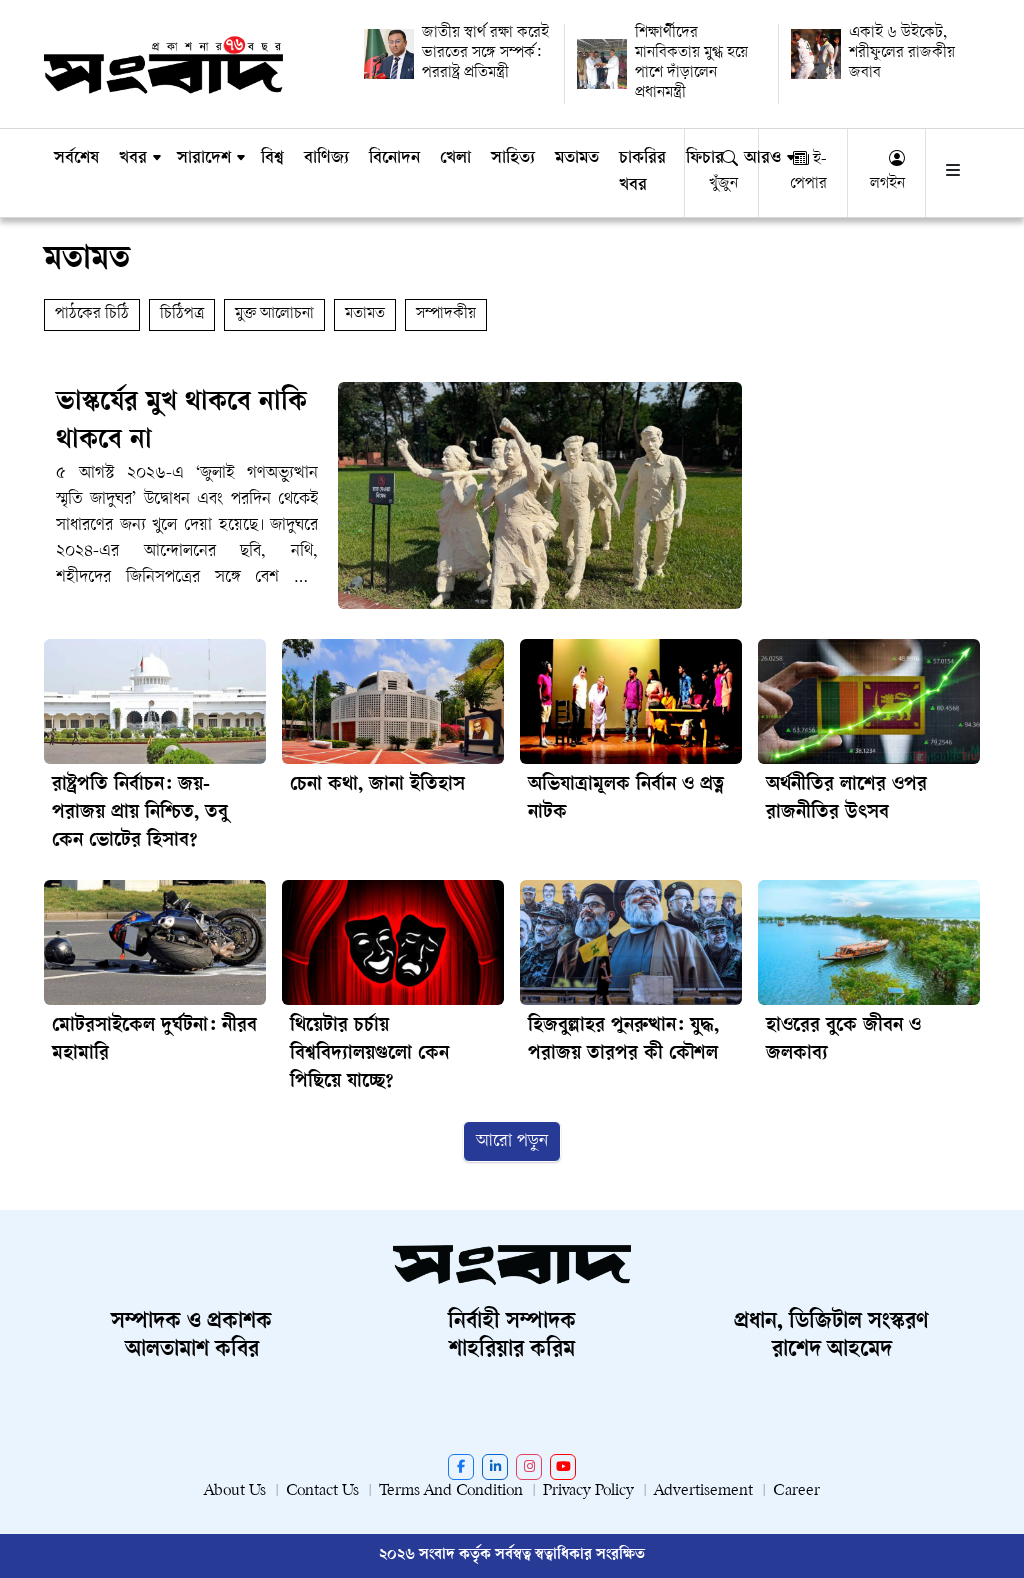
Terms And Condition (451, 1491)
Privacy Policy (588, 1491)
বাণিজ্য (326, 159)
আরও (762, 159)
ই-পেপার (808, 172)
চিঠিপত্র (182, 314)
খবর (133, 159)
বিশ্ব (272, 159)
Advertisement (703, 1491)
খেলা (455, 159)
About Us (235, 1491)
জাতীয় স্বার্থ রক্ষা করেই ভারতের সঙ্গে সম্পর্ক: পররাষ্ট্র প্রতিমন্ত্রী (485, 53)
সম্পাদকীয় (446, 314)
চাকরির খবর (642, 172)
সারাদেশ (204, 159)
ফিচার (705, 159)
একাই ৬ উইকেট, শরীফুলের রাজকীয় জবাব (902, 53)
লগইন (887, 184)
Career (796, 1491)
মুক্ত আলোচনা (274, 314)
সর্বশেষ (76, 159)
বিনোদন (394, 159)
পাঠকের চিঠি (92, 314)
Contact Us (322, 1491)
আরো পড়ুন (512, 1141)
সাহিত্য (513, 159)
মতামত (577, 159)
